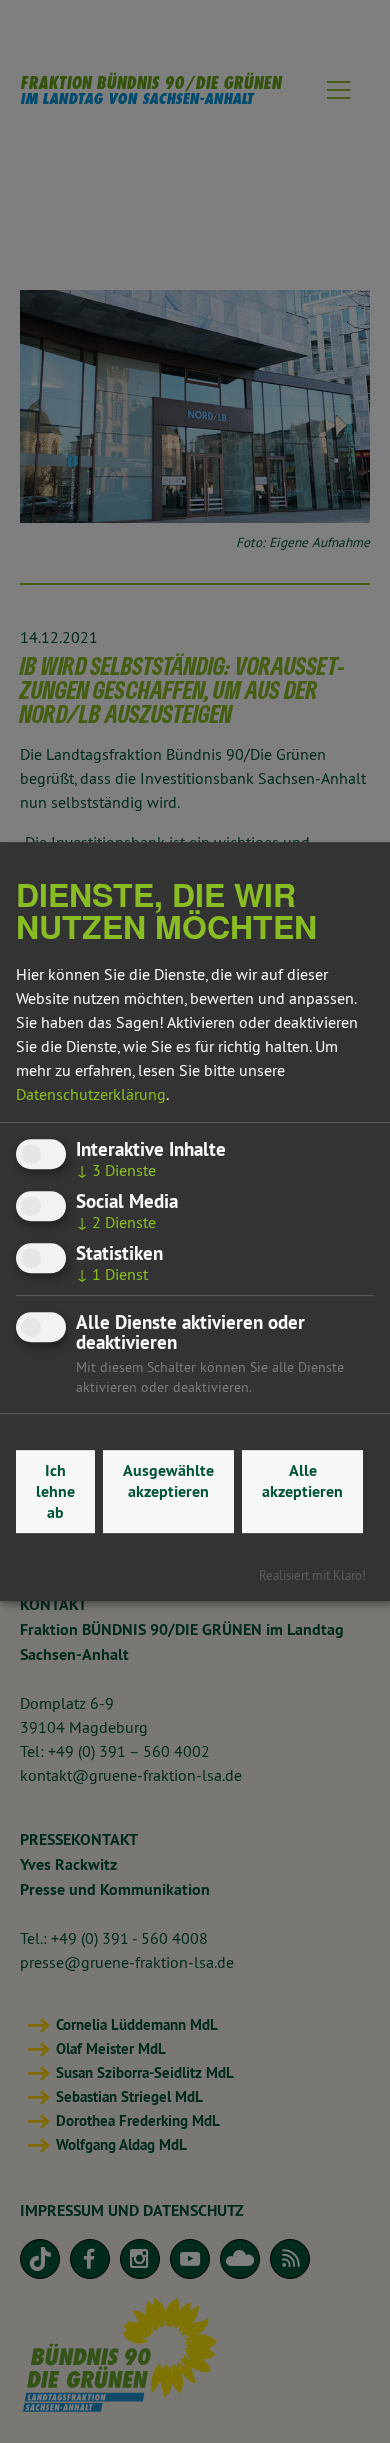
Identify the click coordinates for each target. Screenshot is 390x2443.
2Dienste (116, 1222)
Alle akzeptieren (302, 1481)
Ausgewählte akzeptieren (168, 1481)
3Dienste (116, 1170)
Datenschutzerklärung (91, 1094)
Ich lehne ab (55, 1491)
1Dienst (112, 1274)
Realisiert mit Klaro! (312, 1575)
